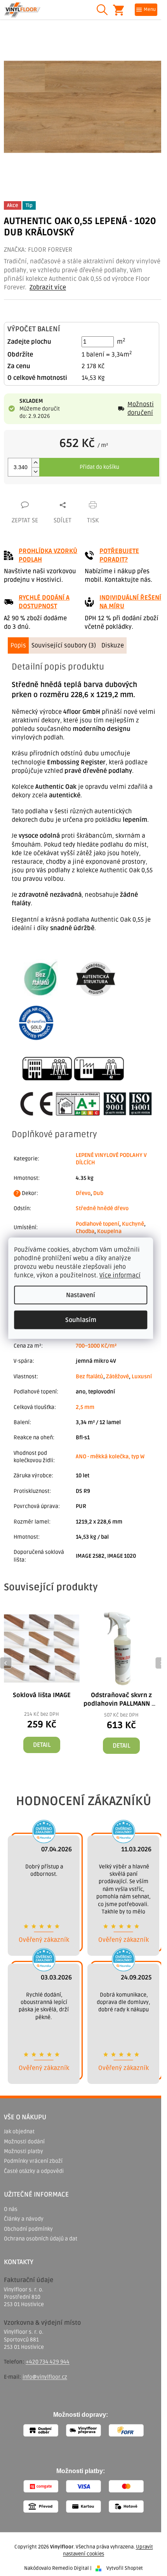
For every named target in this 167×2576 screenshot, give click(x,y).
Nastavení (81, 1295)
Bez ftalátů (90, 1377)
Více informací (120, 1275)
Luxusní (142, 1377)
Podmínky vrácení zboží (33, 2161)
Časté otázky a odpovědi (34, 2171)
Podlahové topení (97, 1224)
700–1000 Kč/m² (96, 1346)
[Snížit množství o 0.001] (35, 472)
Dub (98, 1193)
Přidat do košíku (99, 467)
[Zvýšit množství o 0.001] (35, 463)
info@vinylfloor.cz (45, 2377)
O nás (11, 2209)
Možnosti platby (23, 2151)
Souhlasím (81, 1320)
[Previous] (6, 1663)
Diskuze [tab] (113, 645)
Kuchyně (133, 1224)
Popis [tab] (18, 645)
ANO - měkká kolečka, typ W (110, 1457)
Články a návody (24, 2219)
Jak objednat (19, 2132)
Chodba (85, 1231)
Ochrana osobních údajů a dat (41, 2239)
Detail (42, 1745)
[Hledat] (102, 10)
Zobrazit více (48, 287)
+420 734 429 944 (48, 2362)
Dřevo (83, 1193)
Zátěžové (117, 1377)
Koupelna (109, 1231)
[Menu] (146, 10)
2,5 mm (85, 1407)
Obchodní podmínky (28, 2229)
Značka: (38, 250)
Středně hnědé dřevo (102, 1208)
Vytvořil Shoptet (125, 2568)
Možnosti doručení (141, 409)
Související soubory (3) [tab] (64, 645)
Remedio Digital (70, 2568)
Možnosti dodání (24, 2142)
